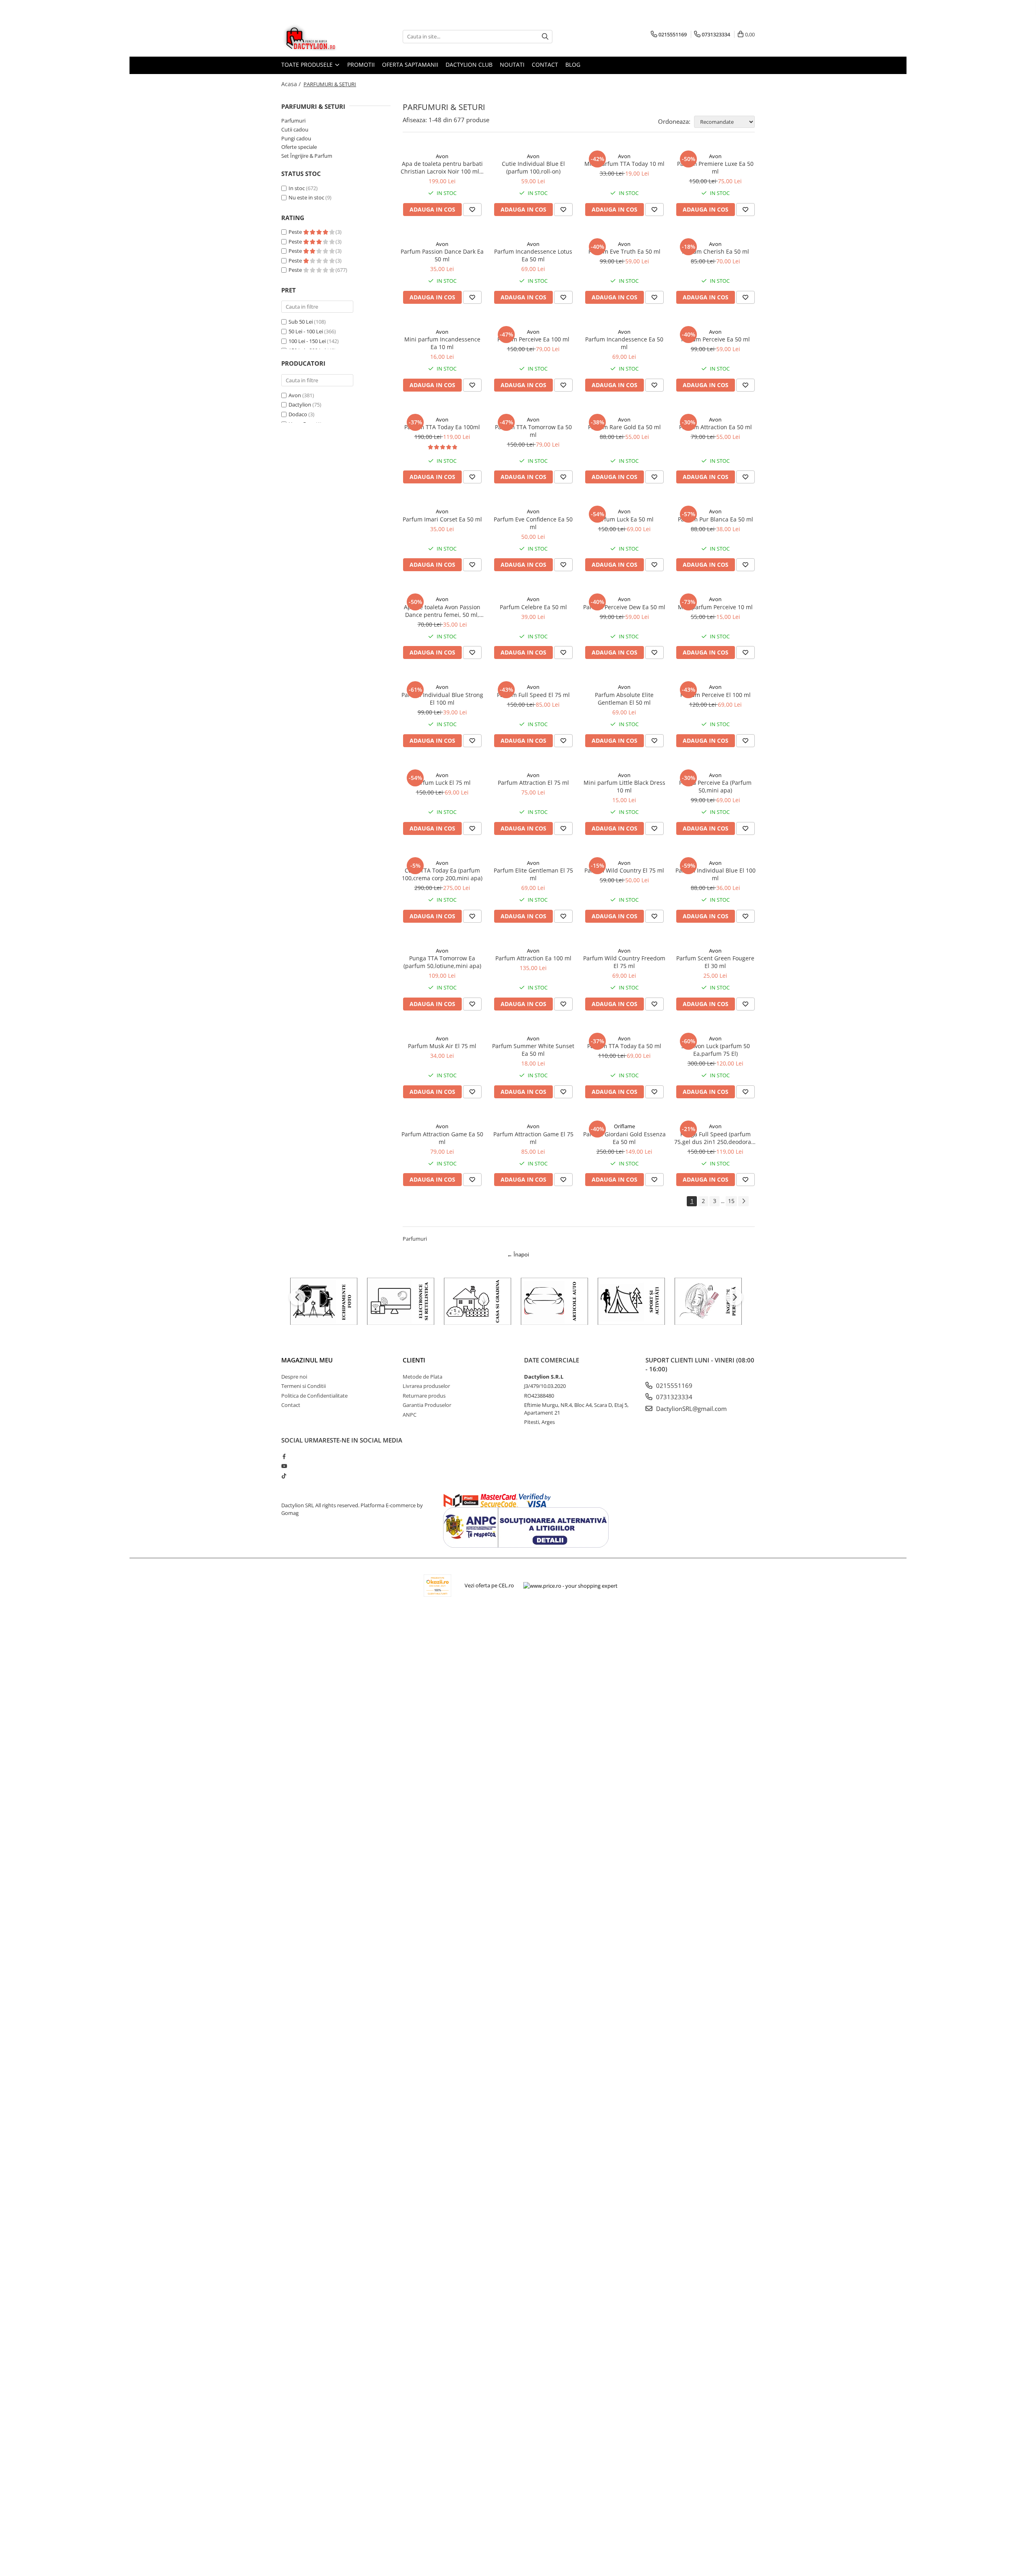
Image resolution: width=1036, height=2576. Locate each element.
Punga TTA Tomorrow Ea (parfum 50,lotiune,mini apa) (442, 962)
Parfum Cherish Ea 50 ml (715, 251)
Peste (296, 232)
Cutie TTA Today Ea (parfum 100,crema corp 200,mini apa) (442, 874)
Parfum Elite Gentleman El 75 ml (533, 874)
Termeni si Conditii (304, 1386)
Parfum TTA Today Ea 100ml (442, 427)
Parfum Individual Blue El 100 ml (715, 874)
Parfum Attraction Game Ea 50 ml (442, 1138)
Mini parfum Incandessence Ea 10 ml (442, 343)
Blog (573, 65)
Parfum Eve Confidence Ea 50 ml (533, 523)
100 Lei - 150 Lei (307, 341)
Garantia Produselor (427, 1405)
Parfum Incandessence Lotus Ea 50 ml (533, 255)
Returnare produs (424, 1396)
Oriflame (624, 1126)
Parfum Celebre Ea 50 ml (533, 607)
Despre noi (294, 1377)
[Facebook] (284, 1456)
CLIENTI (414, 1360)
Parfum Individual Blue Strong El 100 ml (442, 699)
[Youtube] (284, 1466)
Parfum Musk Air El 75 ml (442, 1046)
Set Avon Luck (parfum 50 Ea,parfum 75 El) (715, 1050)
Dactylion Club (469, 65)
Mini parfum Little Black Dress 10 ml (624, 786)
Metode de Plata (422, 1377)
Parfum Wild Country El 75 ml (624, 870)
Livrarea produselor (426, 1386)
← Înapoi (518, 1254)
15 (731, 1201)
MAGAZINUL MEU (307, 1360)
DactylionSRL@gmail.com (691, 1409)
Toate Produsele (308, 65)
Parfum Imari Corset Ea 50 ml (442, 519)
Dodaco (298, 414)
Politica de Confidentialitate (314, 1396)
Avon (295, 395)
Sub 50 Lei (301, 322)
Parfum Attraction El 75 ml (533, 783)
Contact (545, 65)
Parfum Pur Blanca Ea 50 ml (715, 519)
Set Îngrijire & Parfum (307, 156)
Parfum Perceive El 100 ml (715, 695)
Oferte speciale (299, 147)
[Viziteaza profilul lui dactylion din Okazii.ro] (437, 1586)
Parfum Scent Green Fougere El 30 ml (715, 962)
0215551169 (673, 1385)
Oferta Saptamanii (410, 65)
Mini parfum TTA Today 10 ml (624, 164)
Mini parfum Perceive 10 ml (715, 607)
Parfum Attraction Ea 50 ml (715, 427)
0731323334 (673, 1397)
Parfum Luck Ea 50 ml (624, 519)
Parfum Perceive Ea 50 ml (715, 339)
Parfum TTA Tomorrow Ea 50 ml (533, 431)
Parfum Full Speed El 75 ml (533, 695)
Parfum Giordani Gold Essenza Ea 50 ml (624, 1138)
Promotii (361, 65)
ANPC (410, 1415)
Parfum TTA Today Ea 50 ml (624, 1046)
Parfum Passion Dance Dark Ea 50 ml (442, 255)
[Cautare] (545, 37)
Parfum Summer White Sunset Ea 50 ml (533, 1050)
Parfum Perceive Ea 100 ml (533, 339)
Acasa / (292, 84)
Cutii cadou (295, 129)
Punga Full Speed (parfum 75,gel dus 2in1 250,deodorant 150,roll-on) (715, 1138)
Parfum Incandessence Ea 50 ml (624, 343)
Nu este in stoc (306, 197)
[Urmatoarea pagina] (743, 1201)
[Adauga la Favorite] (472, 210)
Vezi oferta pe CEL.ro (489, 1585)
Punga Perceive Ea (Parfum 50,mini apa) (715, 786)
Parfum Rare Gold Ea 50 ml (624, 427)
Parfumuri (293, 121)
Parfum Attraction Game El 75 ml (533, 1138)
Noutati (512, 65)
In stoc (297, 188)
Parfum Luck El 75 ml (442, 783)
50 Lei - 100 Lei (306, 331)
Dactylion (300, 405)
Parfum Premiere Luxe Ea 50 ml (715, 167)
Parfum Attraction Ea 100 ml (533, 958)
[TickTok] (284, 1476)
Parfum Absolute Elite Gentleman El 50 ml (624, 699)
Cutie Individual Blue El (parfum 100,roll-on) (533, 167)
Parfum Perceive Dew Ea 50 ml (624, 607)
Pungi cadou (296, 138)
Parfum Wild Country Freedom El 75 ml (624, 962)
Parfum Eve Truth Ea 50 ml (624, 251)
